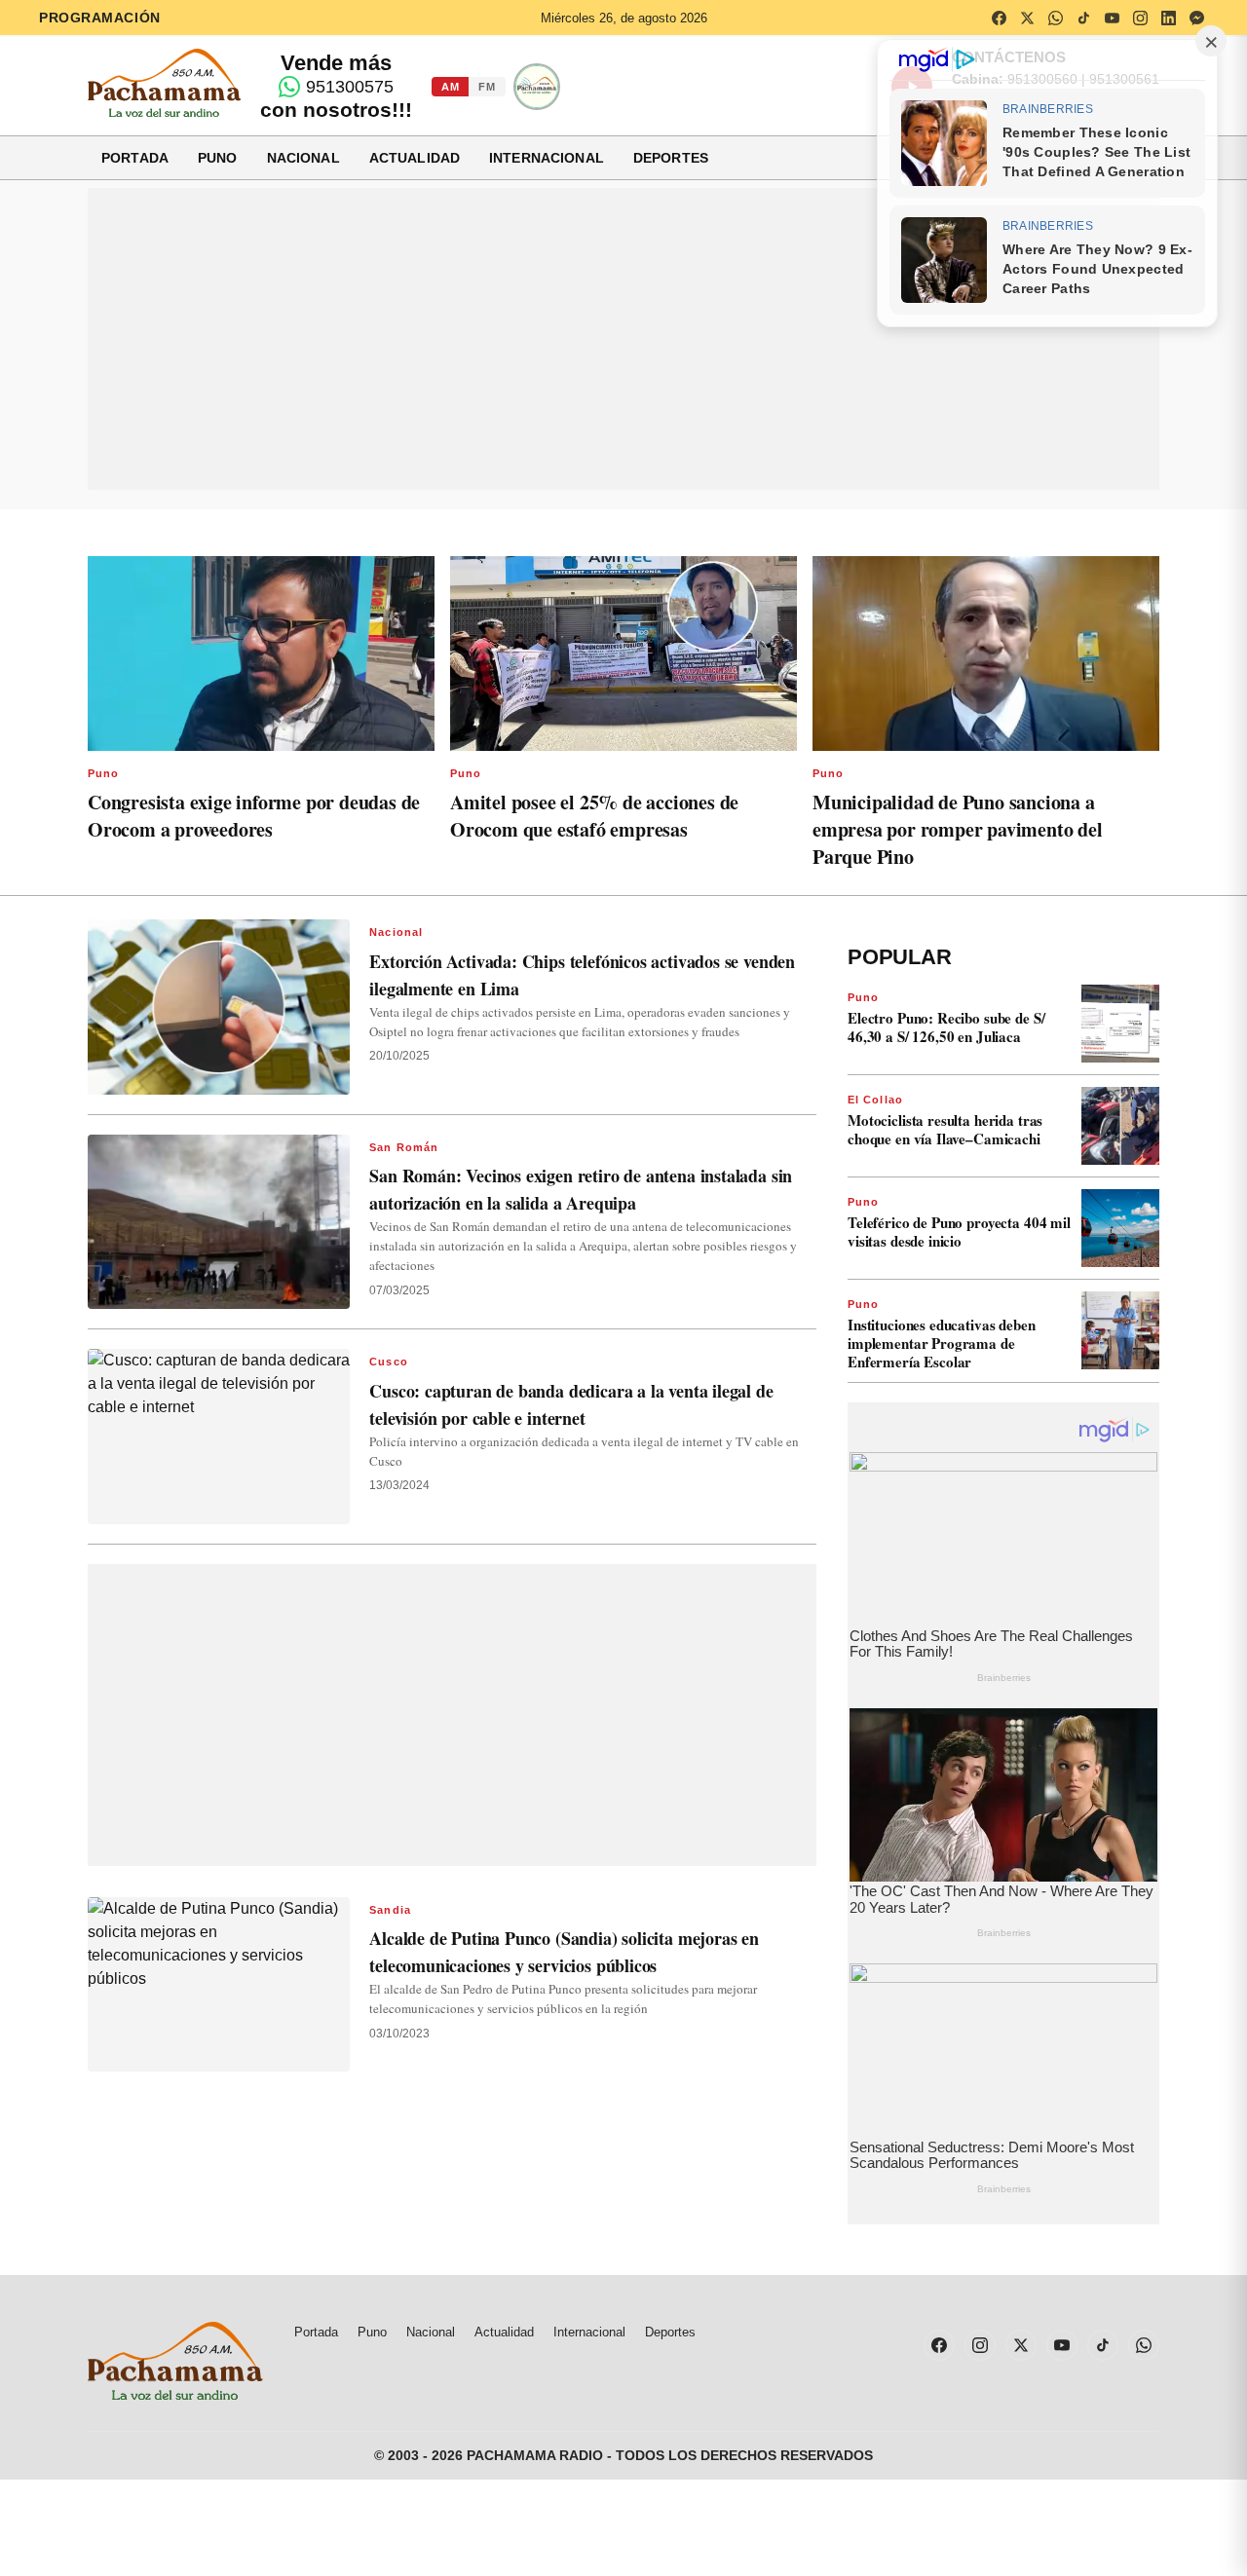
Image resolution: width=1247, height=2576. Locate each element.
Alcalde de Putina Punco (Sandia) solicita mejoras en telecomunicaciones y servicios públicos (564, 1952)
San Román (404, 1147)
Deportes (671, 158)
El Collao (875, 1100)
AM (450, 87)
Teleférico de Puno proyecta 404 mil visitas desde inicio (959, 1232)
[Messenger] (1196, 18)
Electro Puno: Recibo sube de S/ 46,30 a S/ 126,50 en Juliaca (946, 1027)
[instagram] (1140, 18)
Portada (135, 158)
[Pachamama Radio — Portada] (164, 83)
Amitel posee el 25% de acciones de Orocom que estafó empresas (594, 816)
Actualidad (415, 158)
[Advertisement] (623, 339)
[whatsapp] (1055, 18)
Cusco (389, 1362)
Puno (218, 158)
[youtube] (1112, 18)
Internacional (547, 158)
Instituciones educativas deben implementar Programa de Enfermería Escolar (942, 1343)
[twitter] (1027, 18)
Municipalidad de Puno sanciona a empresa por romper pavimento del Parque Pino (958, 829)
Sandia (390, 1910)
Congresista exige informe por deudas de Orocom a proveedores (254, 816)
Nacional (303, 158)
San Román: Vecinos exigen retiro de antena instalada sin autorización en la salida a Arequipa (581, 1189)
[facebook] (999, 18)
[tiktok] (1083, 18)
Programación (100, 18)
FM (487, 87)
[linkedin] (1168, 18)
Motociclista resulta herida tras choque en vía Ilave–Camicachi (945, 1129)
